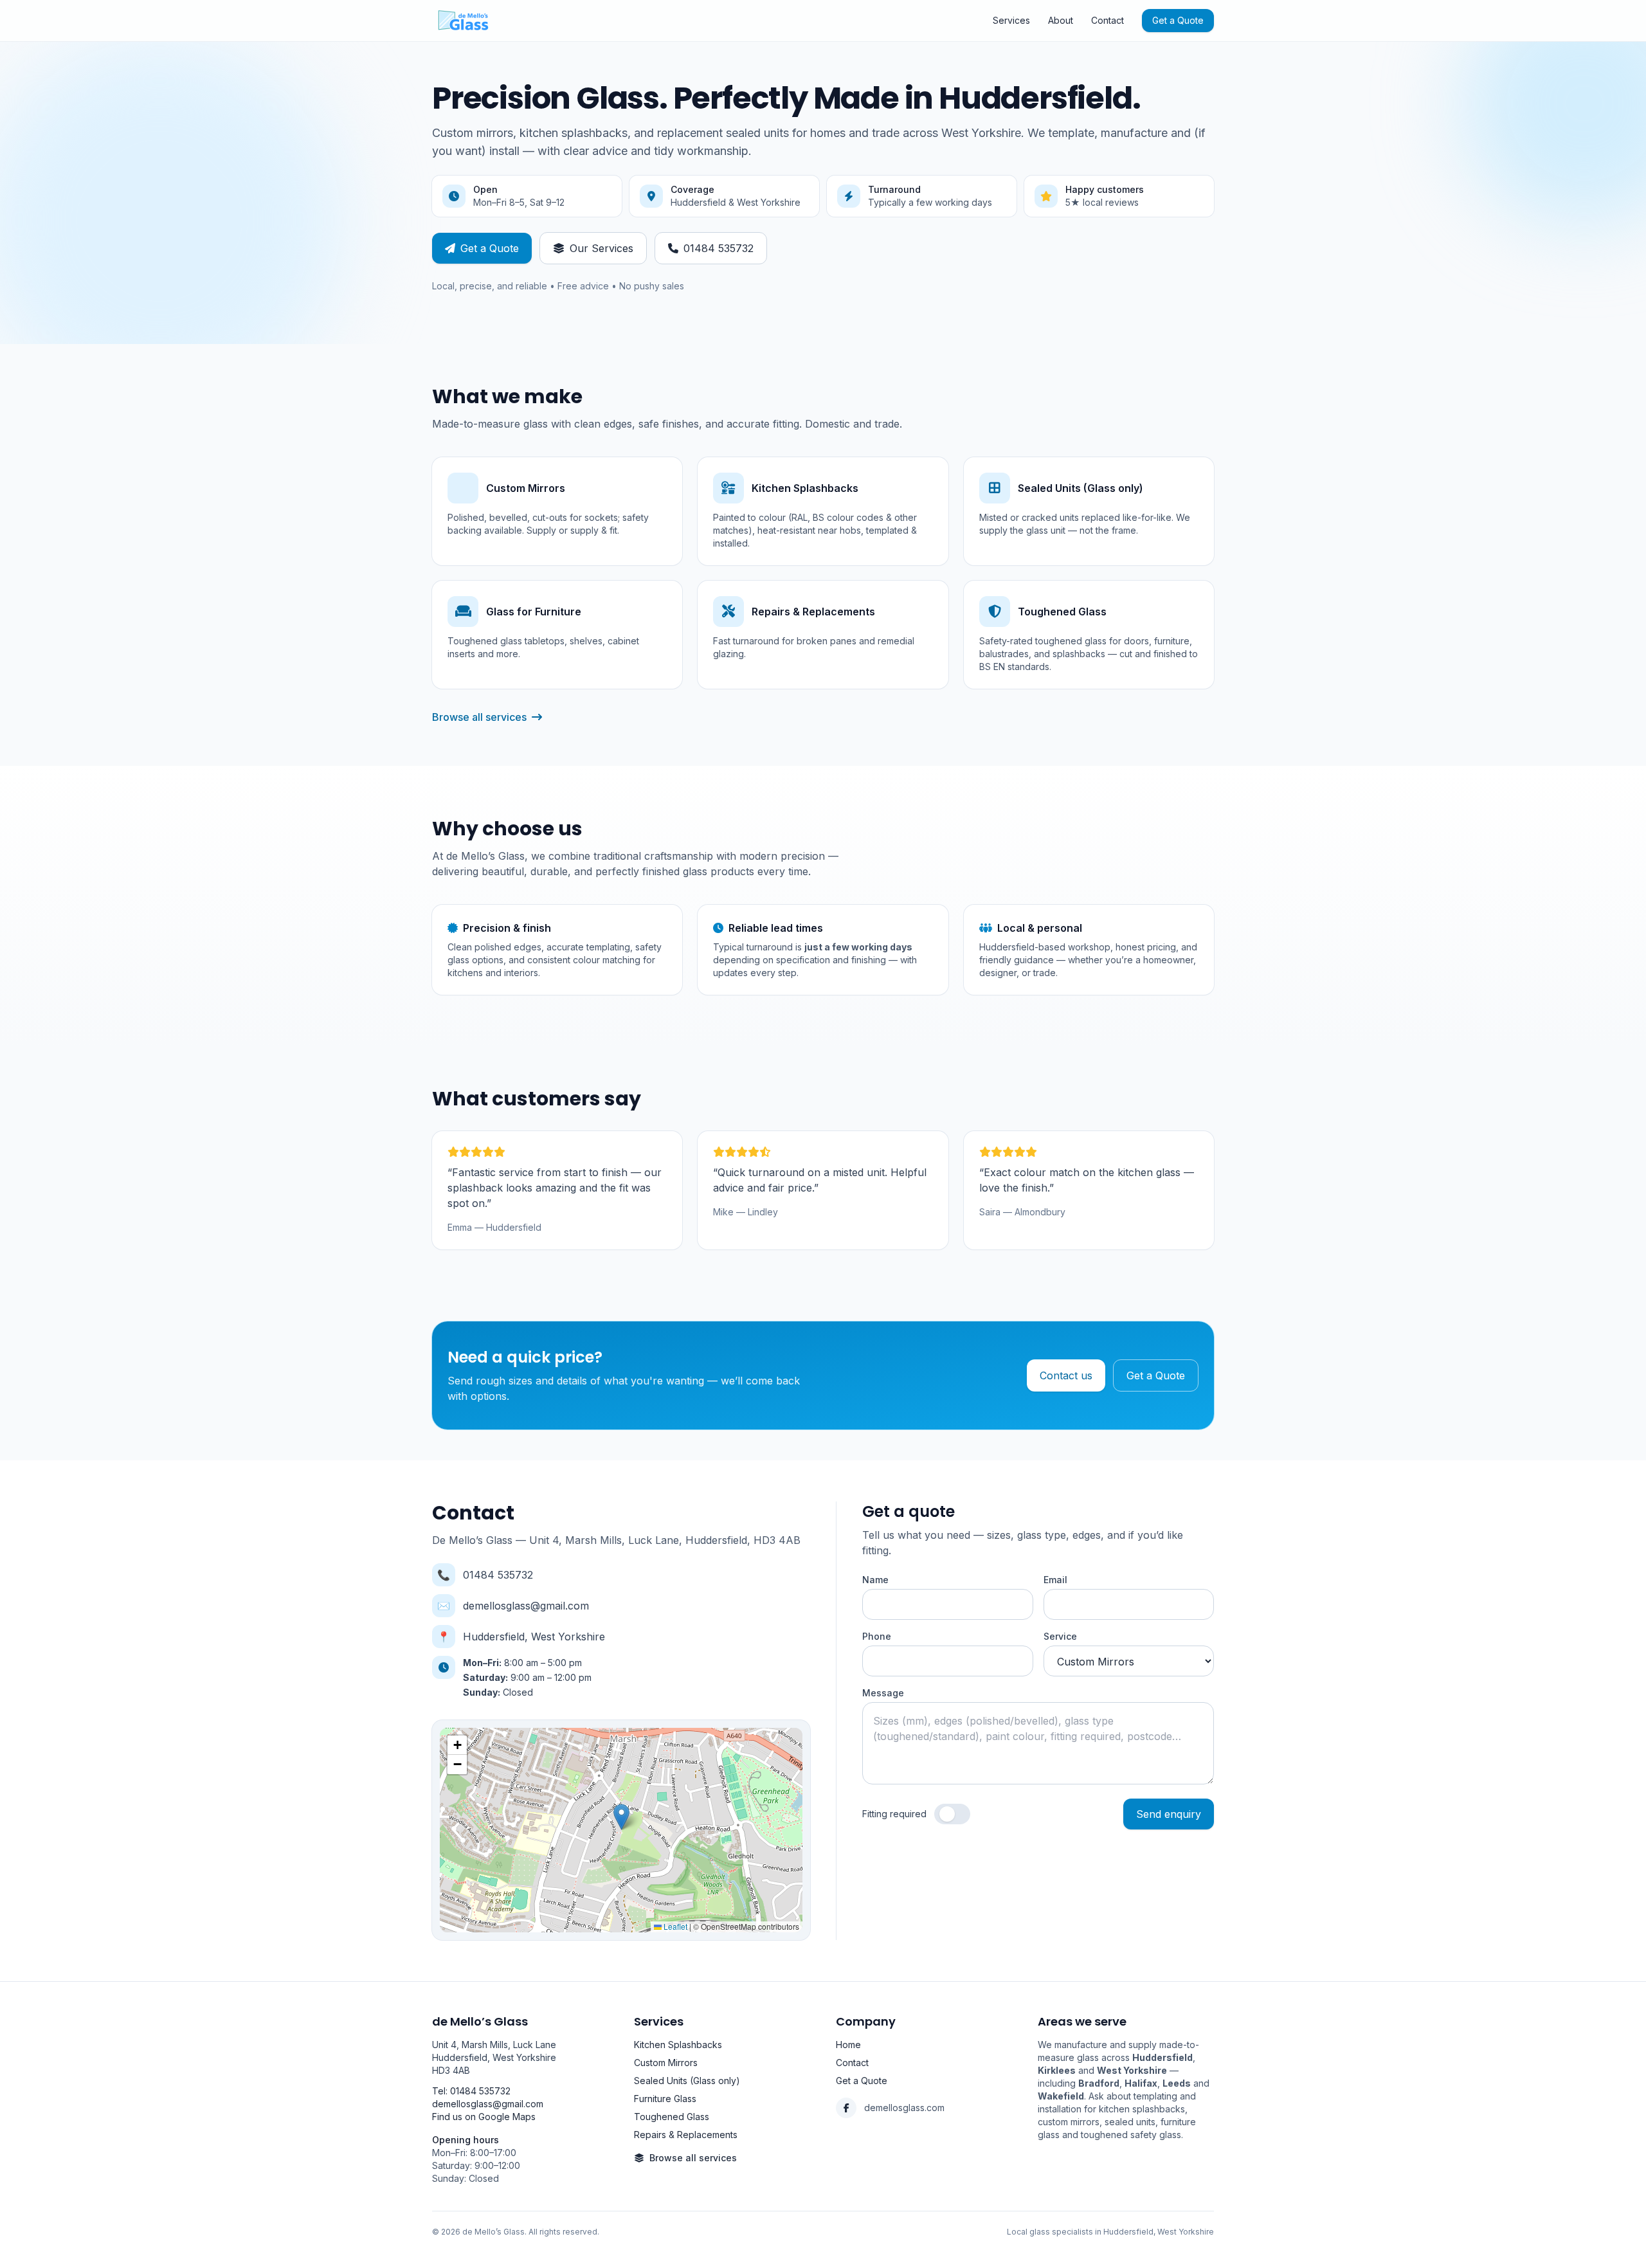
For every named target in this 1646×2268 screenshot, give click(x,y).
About (1061, 20)
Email (1055, 1580)
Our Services (601, 248)
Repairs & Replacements (686, 2135)
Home (848, 2045)
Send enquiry (1169, 1814)
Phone (877, 1636)
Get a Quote (1178, 20)
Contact (1108, 20)
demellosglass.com (904, 2108)
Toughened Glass (672, 2117)
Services (1011, 20)
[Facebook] (846, 2108)
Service (1060, 1636)
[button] (621, 1817)
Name (875, 1580)
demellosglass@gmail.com (526, 1606)
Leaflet (674, 1926)
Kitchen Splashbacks (678, 2045)
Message (883, 1693)
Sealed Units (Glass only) (687, 2081)
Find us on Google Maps (484, 2117)
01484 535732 (719, 248)
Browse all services (479, 717)
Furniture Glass (665, 2099)
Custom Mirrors (666, 2063)
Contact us (1066, 1375)
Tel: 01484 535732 (471, 2091)
